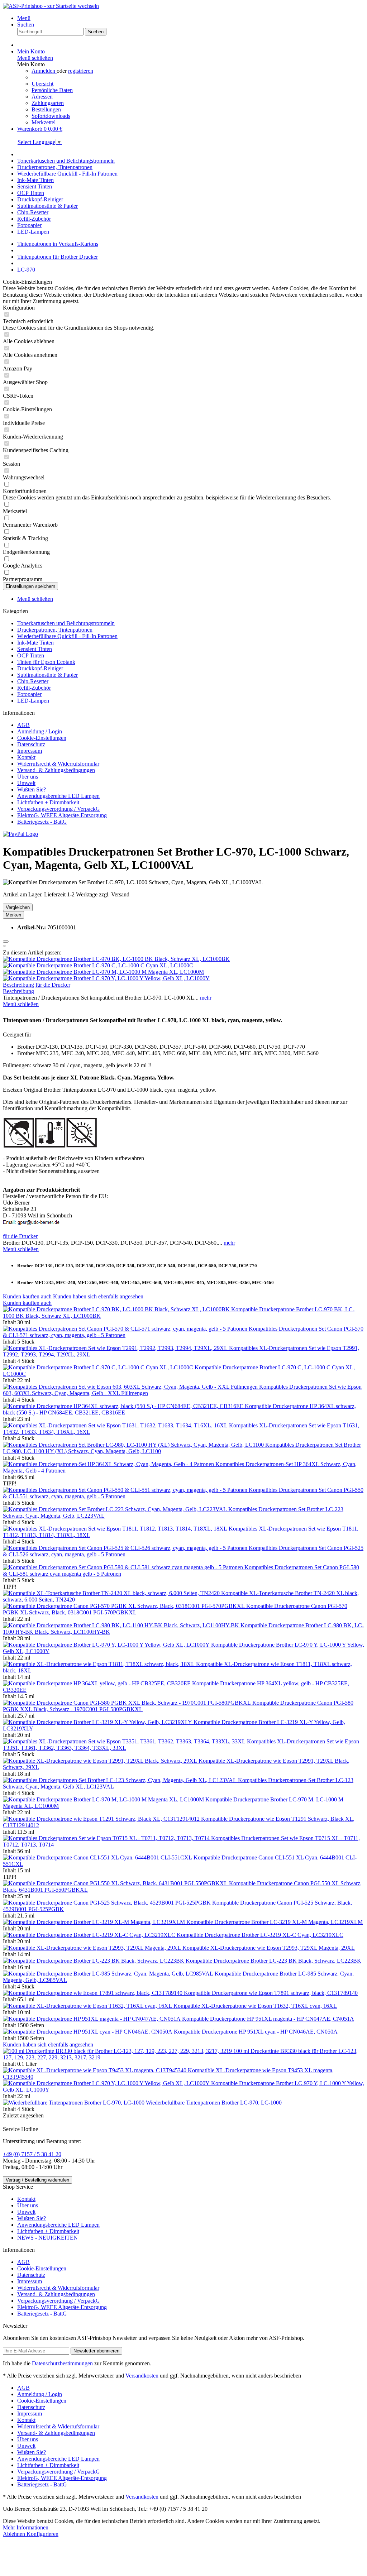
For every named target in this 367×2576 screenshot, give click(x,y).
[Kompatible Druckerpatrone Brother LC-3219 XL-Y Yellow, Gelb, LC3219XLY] (98, 1722)
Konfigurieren (42, 2534)
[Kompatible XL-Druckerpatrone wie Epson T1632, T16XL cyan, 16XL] (88, 2006)
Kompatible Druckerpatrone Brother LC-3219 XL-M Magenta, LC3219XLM (275, 1922)
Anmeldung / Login (40, 731)
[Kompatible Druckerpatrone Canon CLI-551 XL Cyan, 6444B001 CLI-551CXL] (98, 1857)
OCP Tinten (31, 655)
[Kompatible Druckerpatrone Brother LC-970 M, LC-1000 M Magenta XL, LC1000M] (103, 972)
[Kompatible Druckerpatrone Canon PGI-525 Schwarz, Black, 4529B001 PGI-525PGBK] (108, 1903)
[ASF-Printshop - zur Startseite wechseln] (51, 6)
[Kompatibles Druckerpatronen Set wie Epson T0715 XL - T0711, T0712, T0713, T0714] (107, 1838)
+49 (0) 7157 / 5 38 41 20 (32, 2154)
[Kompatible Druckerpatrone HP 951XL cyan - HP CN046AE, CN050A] (88, 2032)
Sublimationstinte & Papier (47, 675)
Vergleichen (18, 907)
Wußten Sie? (32, 789)
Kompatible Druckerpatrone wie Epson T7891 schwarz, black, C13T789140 (271, 1993)
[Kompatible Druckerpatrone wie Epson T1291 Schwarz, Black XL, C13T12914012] (102, 1819)
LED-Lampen (33, 701)
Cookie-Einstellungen (42, 738)
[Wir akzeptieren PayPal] (20, 834)
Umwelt (26, 783)
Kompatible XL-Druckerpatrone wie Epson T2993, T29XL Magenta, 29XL (269, 1948)
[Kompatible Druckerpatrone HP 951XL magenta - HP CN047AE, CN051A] (92, 2019)
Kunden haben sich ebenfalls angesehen (98, 1296)
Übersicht (42, 84)
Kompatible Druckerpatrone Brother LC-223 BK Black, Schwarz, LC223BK (273, 1961)
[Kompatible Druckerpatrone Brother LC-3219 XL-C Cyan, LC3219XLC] (90, 1935)
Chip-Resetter (33, 681)
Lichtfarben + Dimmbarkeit (48, 802)
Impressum (30, 751)
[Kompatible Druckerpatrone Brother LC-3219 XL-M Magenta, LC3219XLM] (95, 1922)
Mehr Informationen (26, 2527)
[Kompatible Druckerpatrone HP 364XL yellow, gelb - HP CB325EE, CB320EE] (97, 1683)
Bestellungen (46, 109)
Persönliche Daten (52, 90)
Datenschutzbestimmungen (62, 2363)
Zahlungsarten (48, 103)
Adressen (42, 97)
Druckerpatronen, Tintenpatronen (55, 630)
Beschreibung (18, 985)
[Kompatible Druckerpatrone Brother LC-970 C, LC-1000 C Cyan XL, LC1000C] (98, 965)
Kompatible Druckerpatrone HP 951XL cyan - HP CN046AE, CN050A (256, 2032)
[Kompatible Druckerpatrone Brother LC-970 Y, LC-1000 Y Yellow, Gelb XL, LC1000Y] (106, 978)
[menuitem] (191, 18)
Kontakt (26, 757)
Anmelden (44, 71)
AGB (23, 725)
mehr (205, 998)
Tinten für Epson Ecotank (46, 662)
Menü (24, 18)
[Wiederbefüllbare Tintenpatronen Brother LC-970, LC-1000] (74, 2103)
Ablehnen (15, 2534)
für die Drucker (53, 985)
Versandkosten (142, 2376)
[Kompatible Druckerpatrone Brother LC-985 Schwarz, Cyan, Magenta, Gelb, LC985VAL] (109, 1974)
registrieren (81, 71)
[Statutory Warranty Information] (6, 942)
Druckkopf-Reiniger (40, 668)
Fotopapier (29, 694)
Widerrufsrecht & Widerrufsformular (58, 764)
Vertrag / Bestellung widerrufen (37, 2180)
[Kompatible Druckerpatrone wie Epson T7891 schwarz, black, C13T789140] (93, 1993)
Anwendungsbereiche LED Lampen (58, 796)
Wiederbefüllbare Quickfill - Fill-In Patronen (67, 636)
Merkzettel (44, 122)
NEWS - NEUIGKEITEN (47, 2238)
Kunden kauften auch (27, 1296)
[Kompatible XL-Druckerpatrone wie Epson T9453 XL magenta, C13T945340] (95, 2070)
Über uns (28, 777)
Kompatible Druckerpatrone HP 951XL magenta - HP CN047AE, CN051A (268, 2019)
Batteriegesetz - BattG (42, 822)
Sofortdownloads (51, 116)
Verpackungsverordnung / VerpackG (59, 809)
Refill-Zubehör (34, 688)
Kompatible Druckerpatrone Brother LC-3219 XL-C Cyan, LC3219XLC (260, 1935)
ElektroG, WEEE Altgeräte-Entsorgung (62, 815)
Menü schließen (35, 58)
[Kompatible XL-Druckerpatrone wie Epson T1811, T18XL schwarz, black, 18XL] (99, 1664)
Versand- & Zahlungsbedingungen (56, 770)
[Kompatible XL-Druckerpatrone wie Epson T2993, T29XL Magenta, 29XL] (93, 1948)
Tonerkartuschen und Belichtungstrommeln (66, 623)
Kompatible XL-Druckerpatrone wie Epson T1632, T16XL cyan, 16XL (255, 2006)
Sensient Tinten (35, 649)
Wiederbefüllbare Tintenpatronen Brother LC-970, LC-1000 (214, 2103)
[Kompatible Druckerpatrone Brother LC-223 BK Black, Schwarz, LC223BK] (94, 1961)
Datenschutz (31, 744)
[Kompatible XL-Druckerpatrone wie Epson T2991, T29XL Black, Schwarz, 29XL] (101, 1761)
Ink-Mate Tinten (35, 643)
